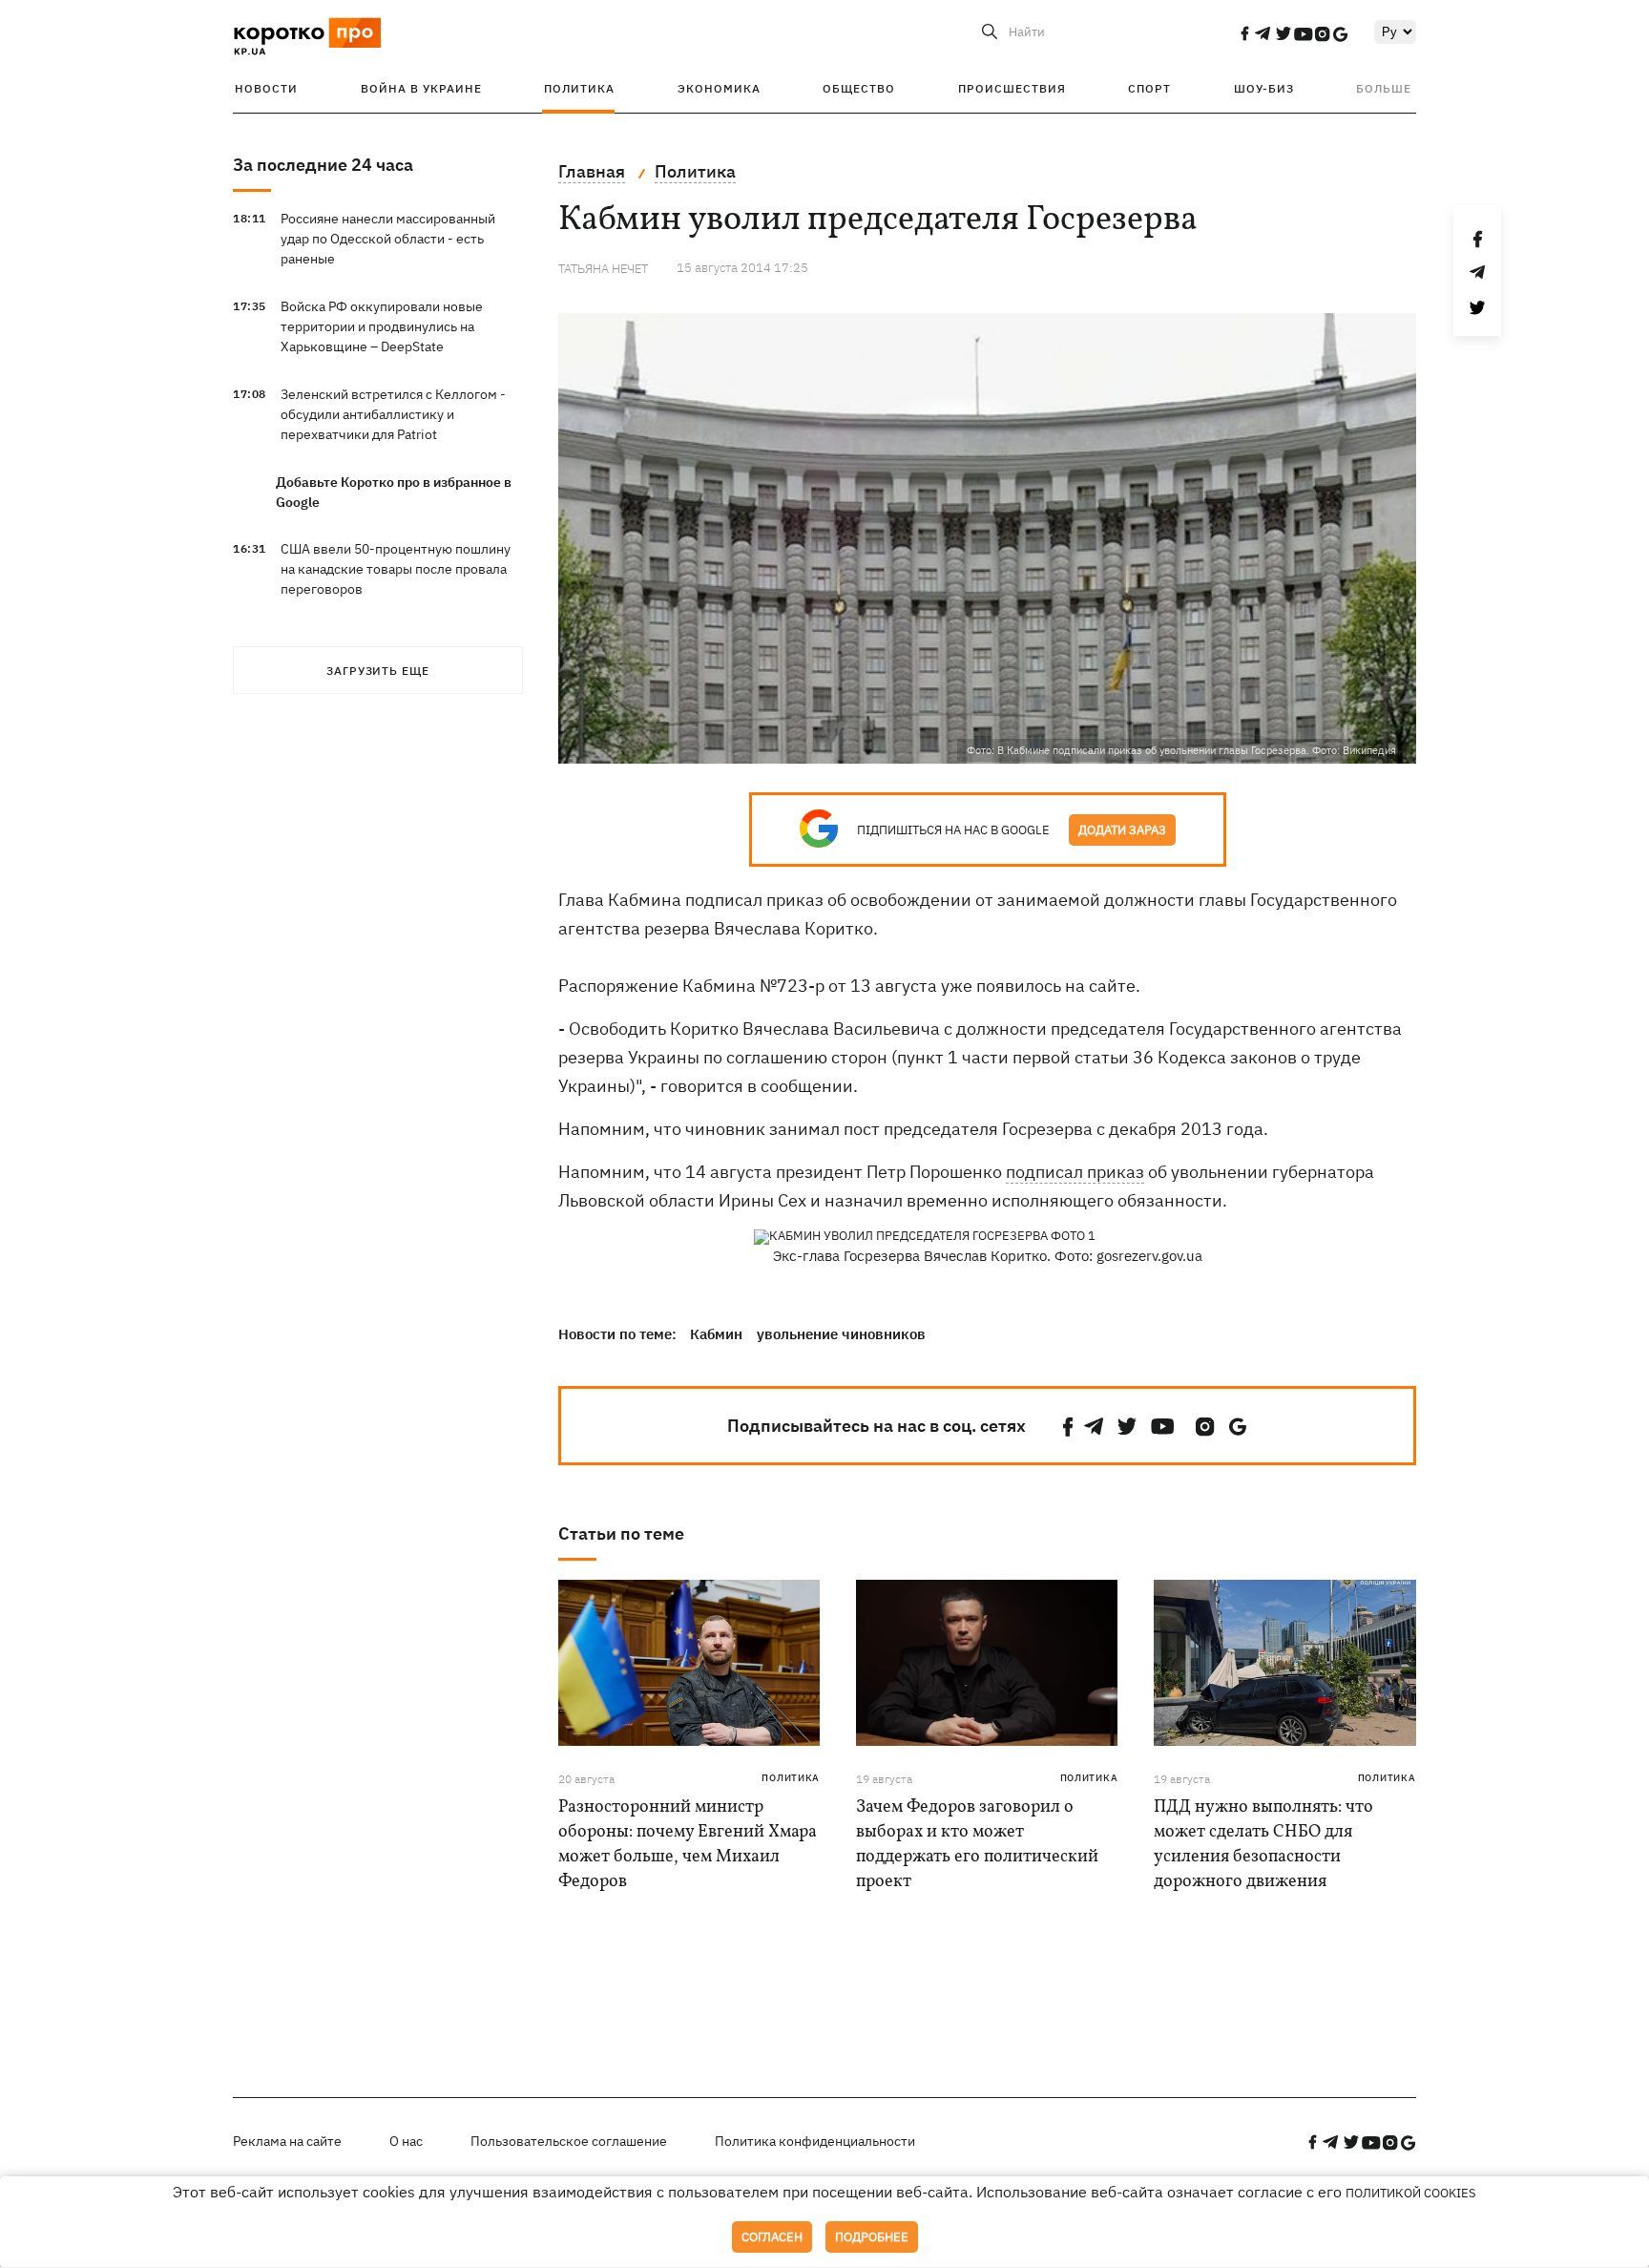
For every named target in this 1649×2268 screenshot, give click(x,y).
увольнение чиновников (841, 1334)
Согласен (772, 2237)
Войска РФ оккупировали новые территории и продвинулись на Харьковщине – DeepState (382, 326)
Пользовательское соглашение (569, 2141)
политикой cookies (1411, 2193)
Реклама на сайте (287, 2141)
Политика (579, 88)
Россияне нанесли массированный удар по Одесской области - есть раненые (388, 239)
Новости (266, 88)
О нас (406, 2141)
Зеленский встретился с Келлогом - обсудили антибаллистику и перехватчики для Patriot (393, 414)
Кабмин (716, 1334)
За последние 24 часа (323, 165)
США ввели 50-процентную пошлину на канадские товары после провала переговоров (396, 569)
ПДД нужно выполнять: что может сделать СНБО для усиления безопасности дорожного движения (1263, 1845)
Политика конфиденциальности (815, 2141)
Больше (1384, 88)
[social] (1244, 33)
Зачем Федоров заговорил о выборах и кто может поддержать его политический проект (977, 1845)
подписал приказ (1075, 1172)
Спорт (1149, 88)
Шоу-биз (1264, 88)
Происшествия (1012, 88)
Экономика (719, 88)
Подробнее (872, 2237)
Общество (859, 88)
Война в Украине (421, 88)
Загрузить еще (378, 671)
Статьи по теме (621, 1533)
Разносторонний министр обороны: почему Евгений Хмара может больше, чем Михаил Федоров (688, 1845)
